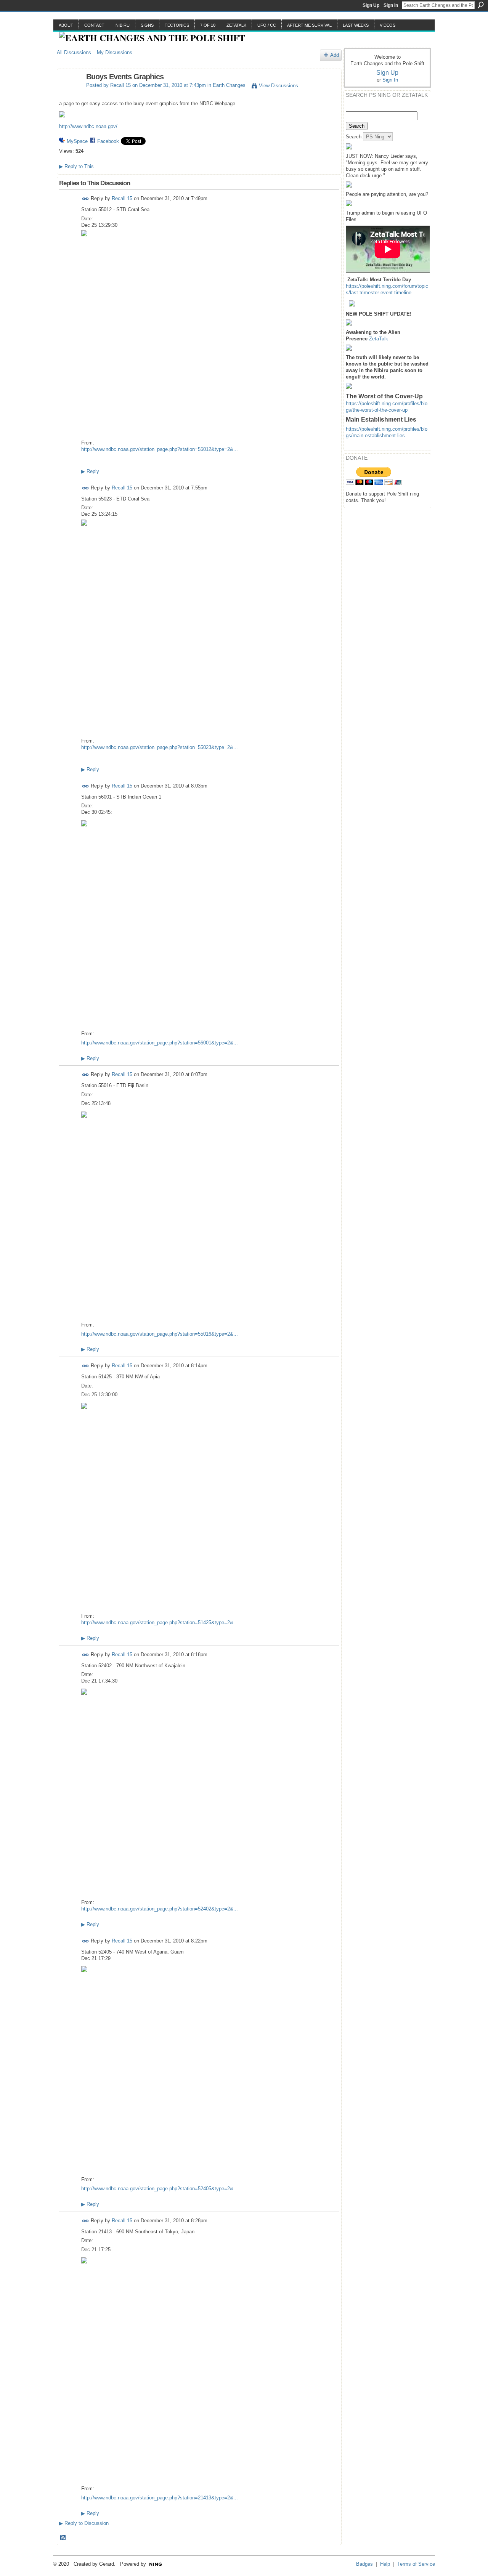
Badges (364, 2564)
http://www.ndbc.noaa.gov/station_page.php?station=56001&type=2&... (160, 1043)
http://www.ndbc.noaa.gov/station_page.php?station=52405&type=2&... (160, 2189)
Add (335, 55)
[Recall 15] (69, 93)
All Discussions (74, 52)
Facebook (108, 141)
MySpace (77, 141)
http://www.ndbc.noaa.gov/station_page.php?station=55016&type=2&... (160, 1334)
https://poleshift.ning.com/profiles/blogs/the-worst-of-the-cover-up (387, 407)
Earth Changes (229, 85)
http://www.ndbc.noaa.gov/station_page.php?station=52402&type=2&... (160, 1909)
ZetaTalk (379, 339)
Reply (90, 471)
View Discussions (279, 86)
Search (481, 5)
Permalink (86, 199)
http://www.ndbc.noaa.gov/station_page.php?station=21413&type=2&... (160, 2498)
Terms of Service (416, 2564)
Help (385, 2564)
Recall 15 (120, 85)
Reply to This (76, 166)
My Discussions (115, 52)
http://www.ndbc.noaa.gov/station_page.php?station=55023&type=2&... (160, 747)
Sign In (391, 5)
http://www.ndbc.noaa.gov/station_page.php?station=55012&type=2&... (160, 449)
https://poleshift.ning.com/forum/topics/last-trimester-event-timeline (387, 289)
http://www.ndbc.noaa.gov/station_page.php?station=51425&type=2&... (160, 1622)
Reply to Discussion (84, 2523)
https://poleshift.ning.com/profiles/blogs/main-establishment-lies (387, 432)
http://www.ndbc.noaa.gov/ (88, 126)
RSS (63, 2538)
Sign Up (371, 5)
